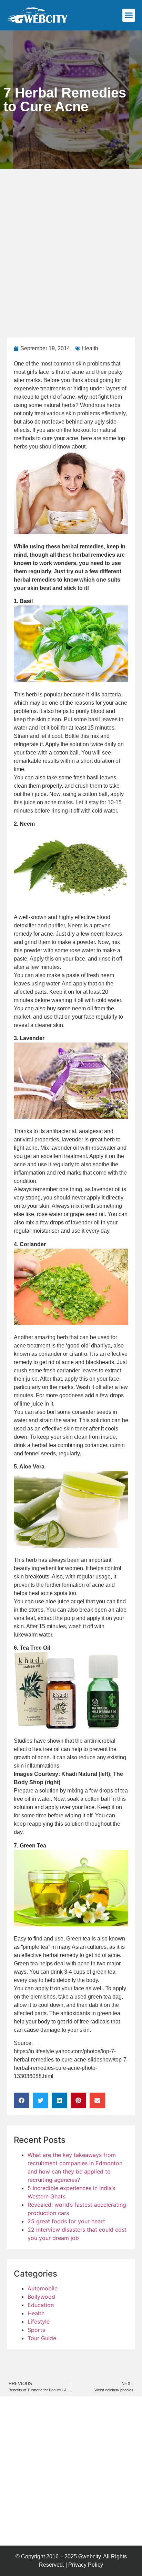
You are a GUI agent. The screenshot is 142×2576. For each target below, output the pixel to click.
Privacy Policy (86, 2565)
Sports (36, 2330)
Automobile (43, 2288)
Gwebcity (89, 2556)
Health (90, 348)
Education (41, 2305)
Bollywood (41, 2297)
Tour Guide (42, 2338)
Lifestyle (39, 2322)
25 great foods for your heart (66, 2221)
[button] (129, 15)
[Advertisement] (71, 243)
